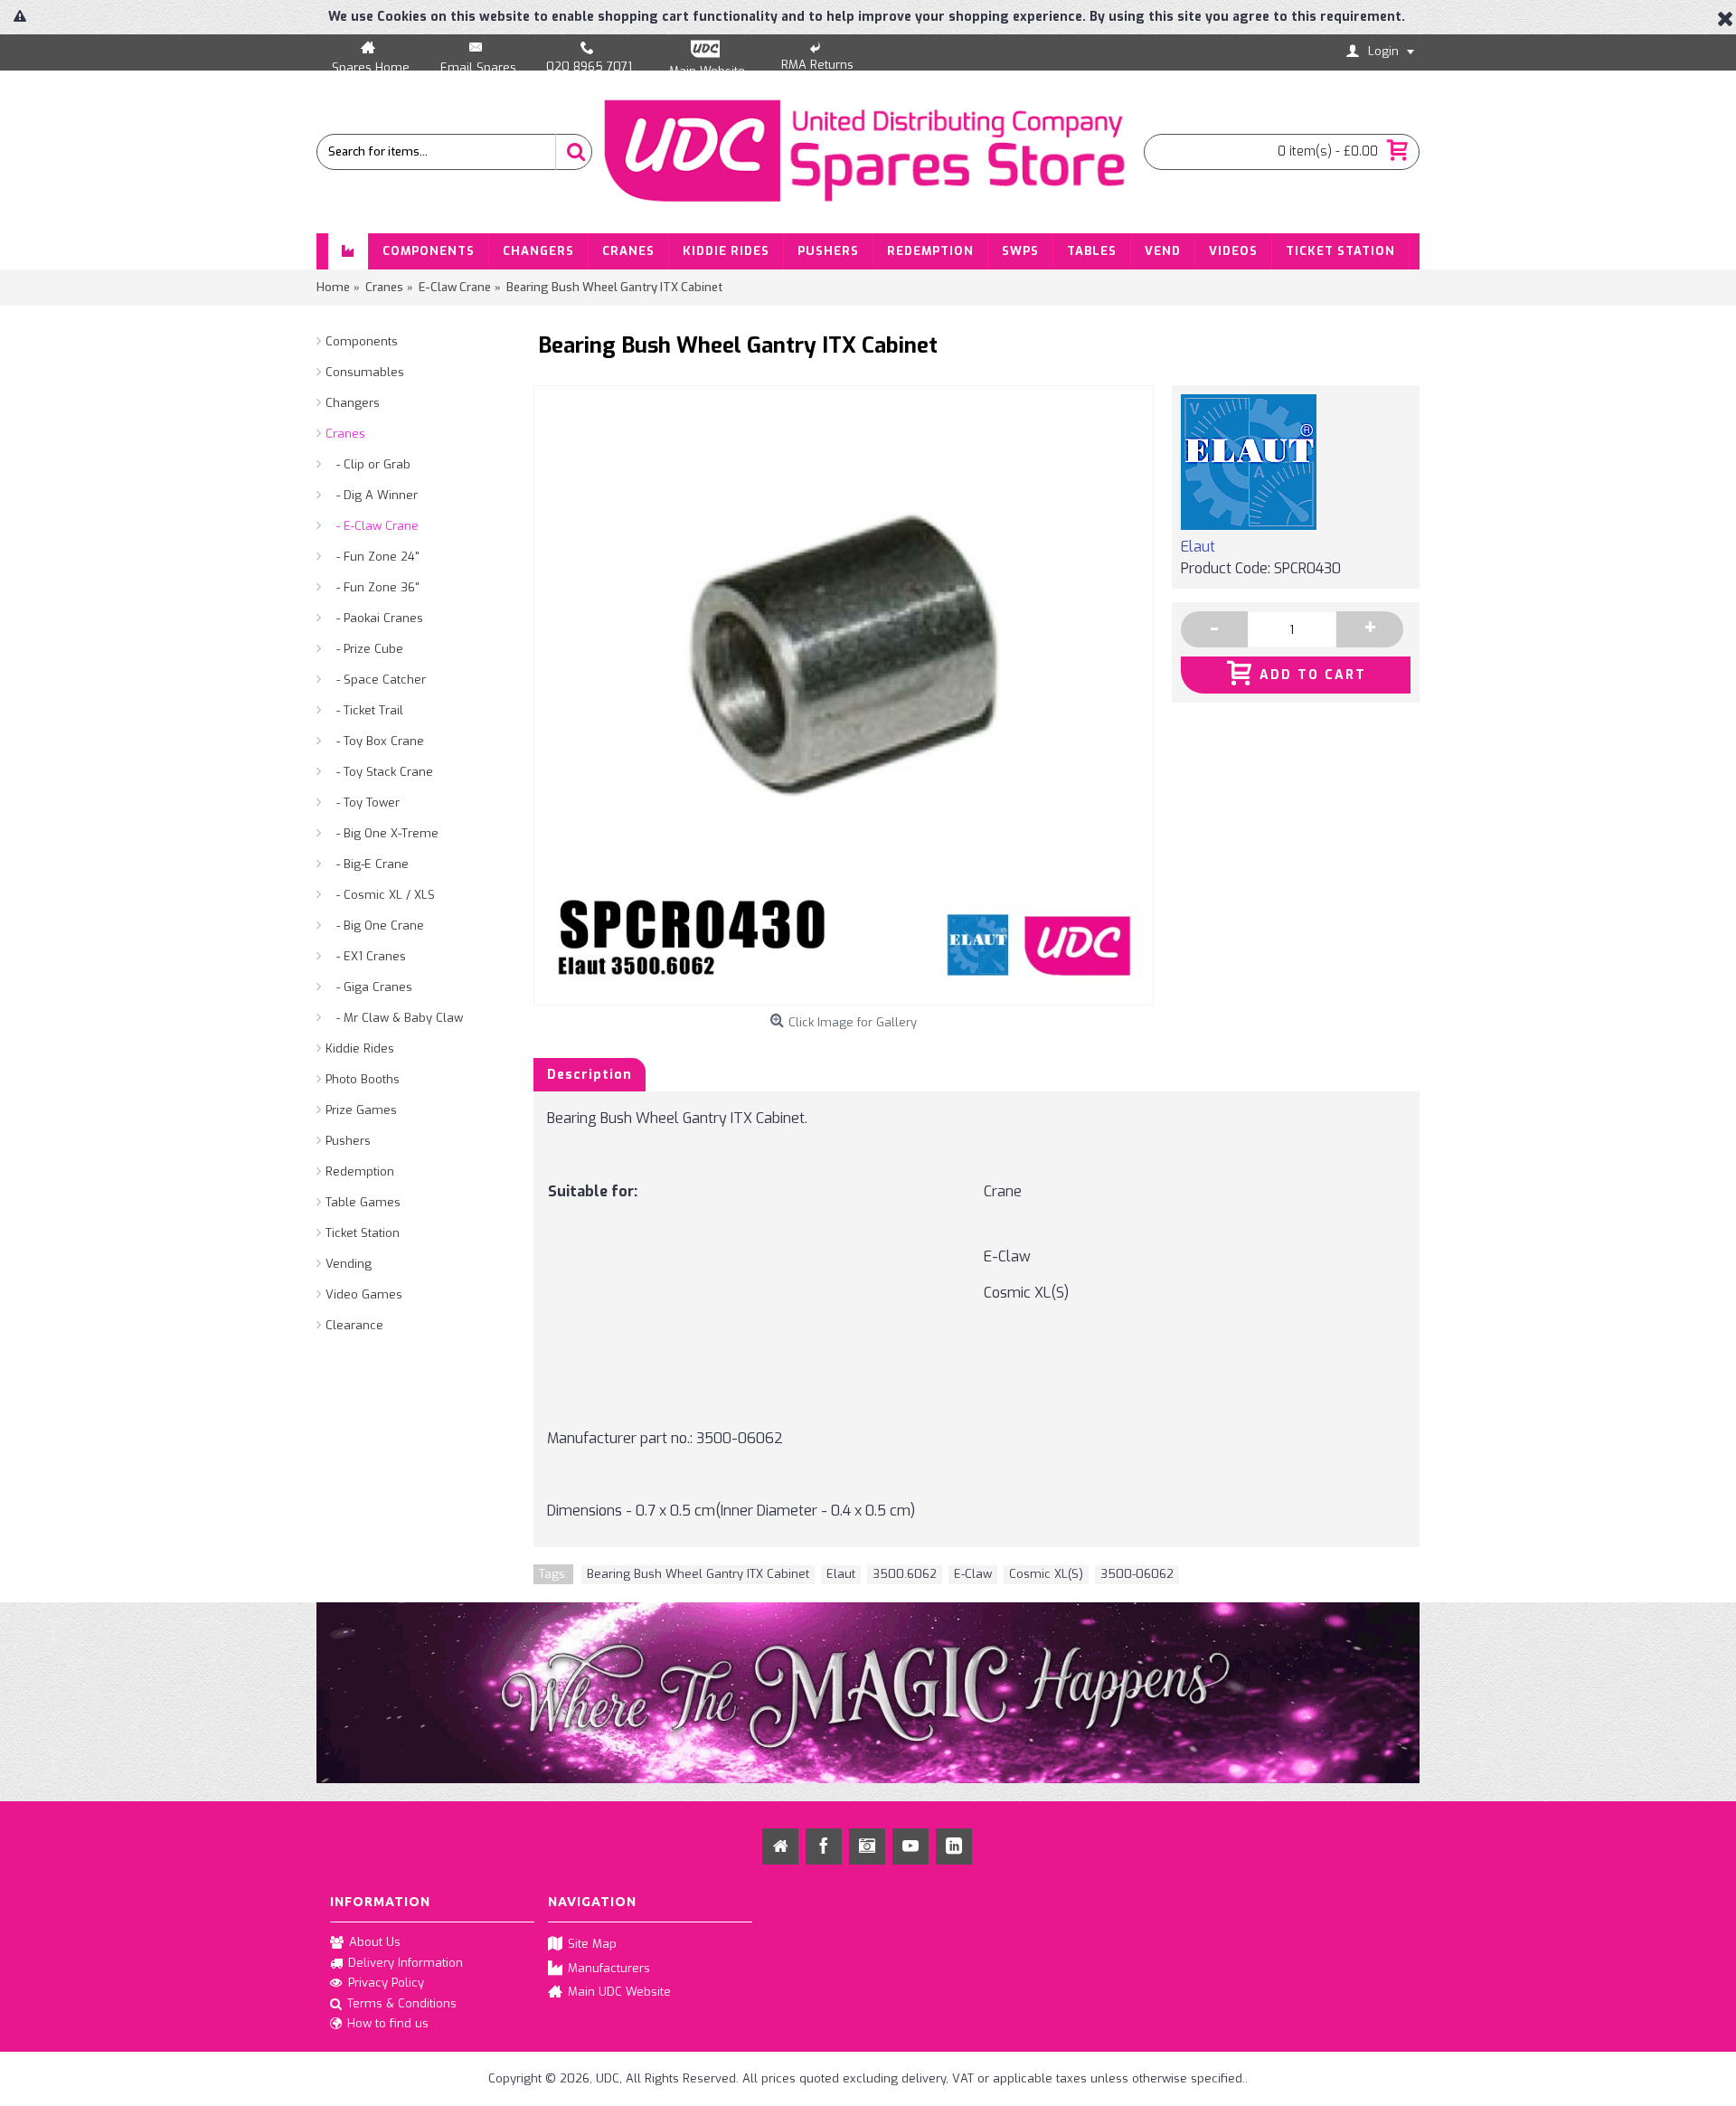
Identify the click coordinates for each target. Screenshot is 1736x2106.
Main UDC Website (619, 1992)
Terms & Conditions (402, 2003)
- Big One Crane (375, 926)
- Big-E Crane (367, 864)
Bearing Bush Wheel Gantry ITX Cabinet (698, 1574)
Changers (353, 403)
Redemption (360, 1171)
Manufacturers (609, 1967)
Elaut (1198, 547)
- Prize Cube (364, 649)
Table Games (363, 1202)
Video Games (364, 1294)
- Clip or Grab (368, 464)
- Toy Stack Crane (379, 772)
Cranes (345, 434)
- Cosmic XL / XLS (380, 895)
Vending (349, 1264)
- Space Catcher (376, 680)
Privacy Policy (386, 1983)
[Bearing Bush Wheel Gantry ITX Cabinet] (844, 695)
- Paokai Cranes (374, 618)
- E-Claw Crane (372, 526)
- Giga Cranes (369, 987)
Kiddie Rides (360, 1048)
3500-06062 (1137, 1574)
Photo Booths (363, 1079)
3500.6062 (905, 1574)
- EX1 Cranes (366, 956)
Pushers (348, 1141)
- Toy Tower (363, 803)
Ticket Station (363, 1233)
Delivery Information (406, 1963)
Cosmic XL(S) (1046, 1574)
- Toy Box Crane (375, 741)
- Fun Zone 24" (373, 557)
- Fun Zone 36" (373, 587)
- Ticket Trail (364, 710)
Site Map (592, 1944)
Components (362, 341)
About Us (375, 1942)
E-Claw (973, 1574)
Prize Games (361, 1110)
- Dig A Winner (372, 495)
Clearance (354, 1325)
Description (590, 1075)
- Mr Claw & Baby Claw (394, 1018)
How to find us (388, 2023)
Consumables (365, 372)
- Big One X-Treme (382, 833)
